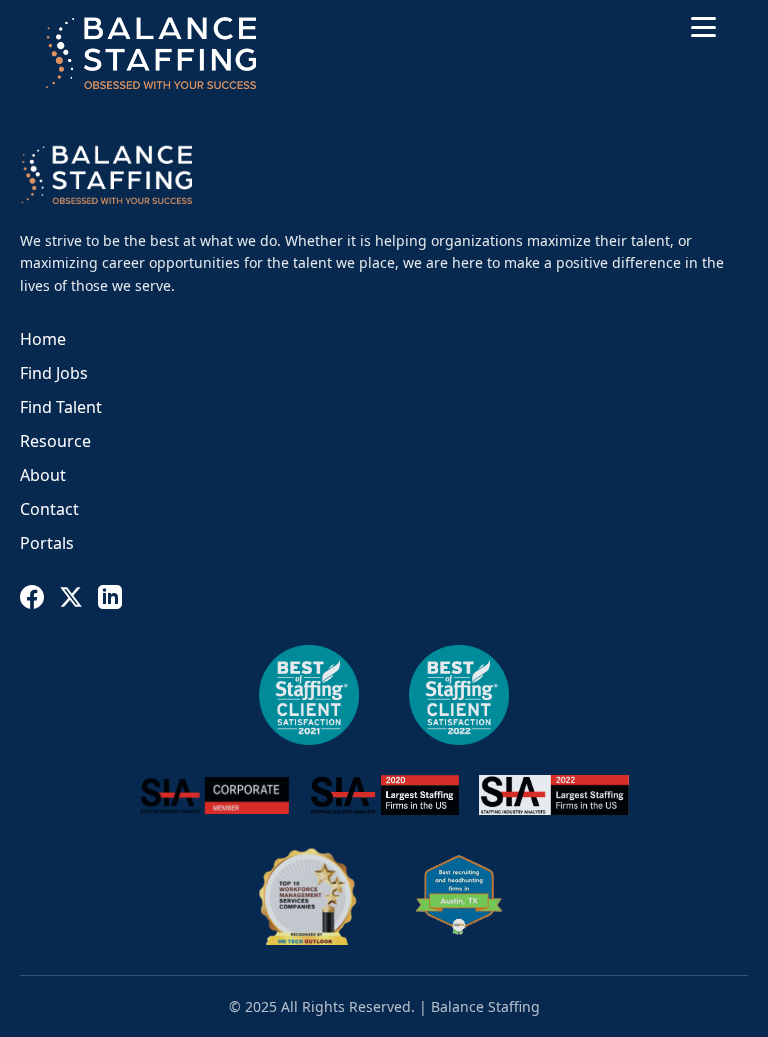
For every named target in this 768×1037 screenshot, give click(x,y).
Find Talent (61, 407)
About (43, 475)
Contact (49, 509)
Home (43, 339)
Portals (47, 543)
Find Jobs (54, 373)
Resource (55, 441)
